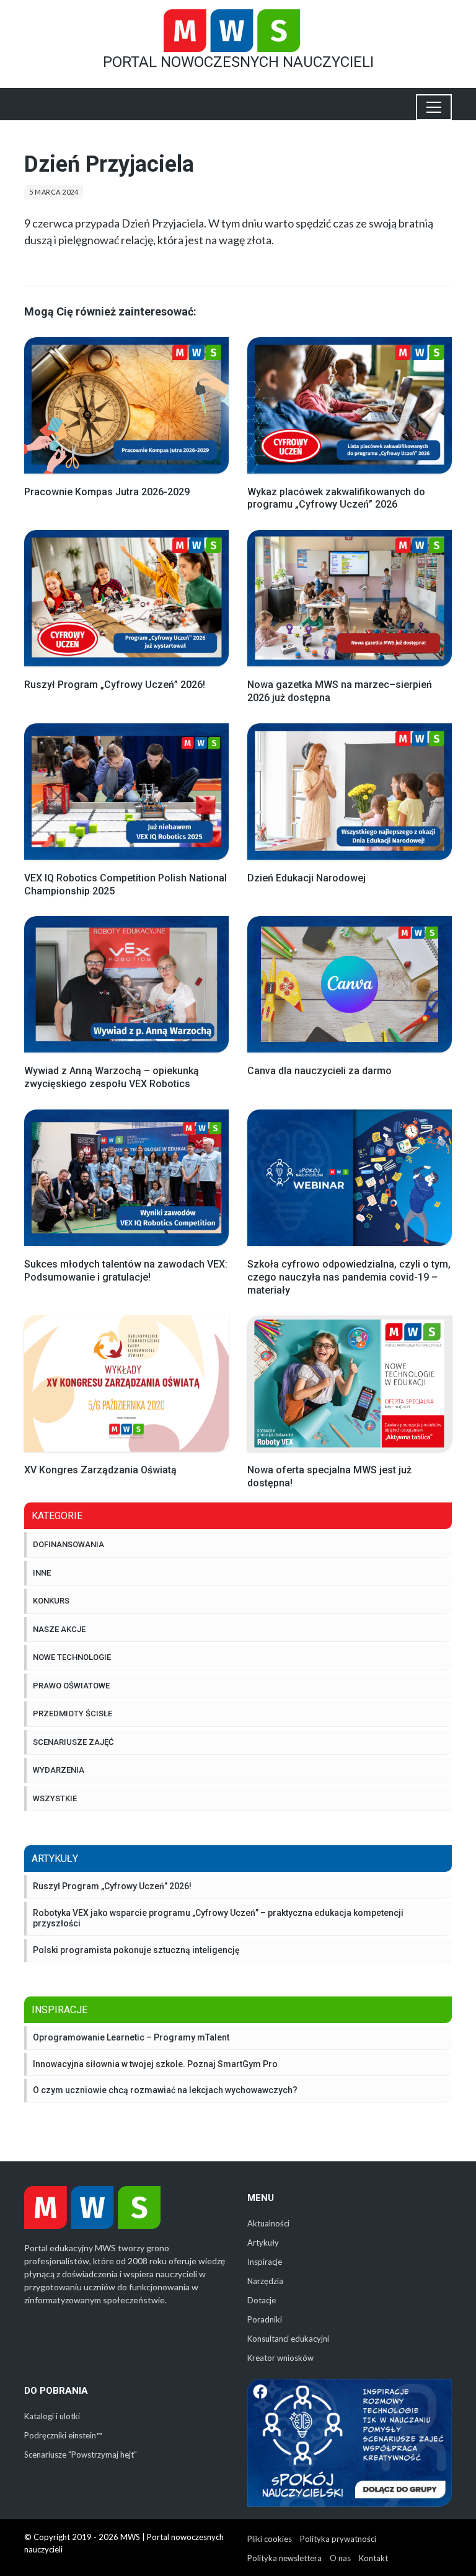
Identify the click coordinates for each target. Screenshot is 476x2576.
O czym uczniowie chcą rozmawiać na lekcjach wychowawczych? (165, 2090)
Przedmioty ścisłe (73, 1714)
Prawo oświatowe (71, 1686)
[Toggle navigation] (434, 107)
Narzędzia (265, 2281)
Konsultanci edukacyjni (288, 2339)
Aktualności (268, 2223)
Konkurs (51, 1601)
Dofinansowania (68, 1544)
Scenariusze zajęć (73, 1742)
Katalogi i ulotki (52, 2416)
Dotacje (262, 2300)
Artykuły (263, 2243)
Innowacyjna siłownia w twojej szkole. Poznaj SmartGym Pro (155, 2064)
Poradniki (265, 2319)
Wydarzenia (59, 1770)
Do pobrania (56, 2391)
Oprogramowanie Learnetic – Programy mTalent (131, 2037)
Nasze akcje (59, 1629)
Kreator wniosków (280, 2358)
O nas (340, 2558)
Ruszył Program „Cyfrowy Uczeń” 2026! (112, 1886)
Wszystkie (55, 1798)
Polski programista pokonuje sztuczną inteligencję (136, 1950)
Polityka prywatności (338, 2539)
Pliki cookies (270, 2539)
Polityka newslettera (284, 2558)
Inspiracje (265, 2262)
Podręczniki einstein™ (63, 2435)
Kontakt (373, 2558)
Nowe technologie (72, 1657)
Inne (42, 1573)
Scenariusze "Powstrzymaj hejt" (81, 2455)
